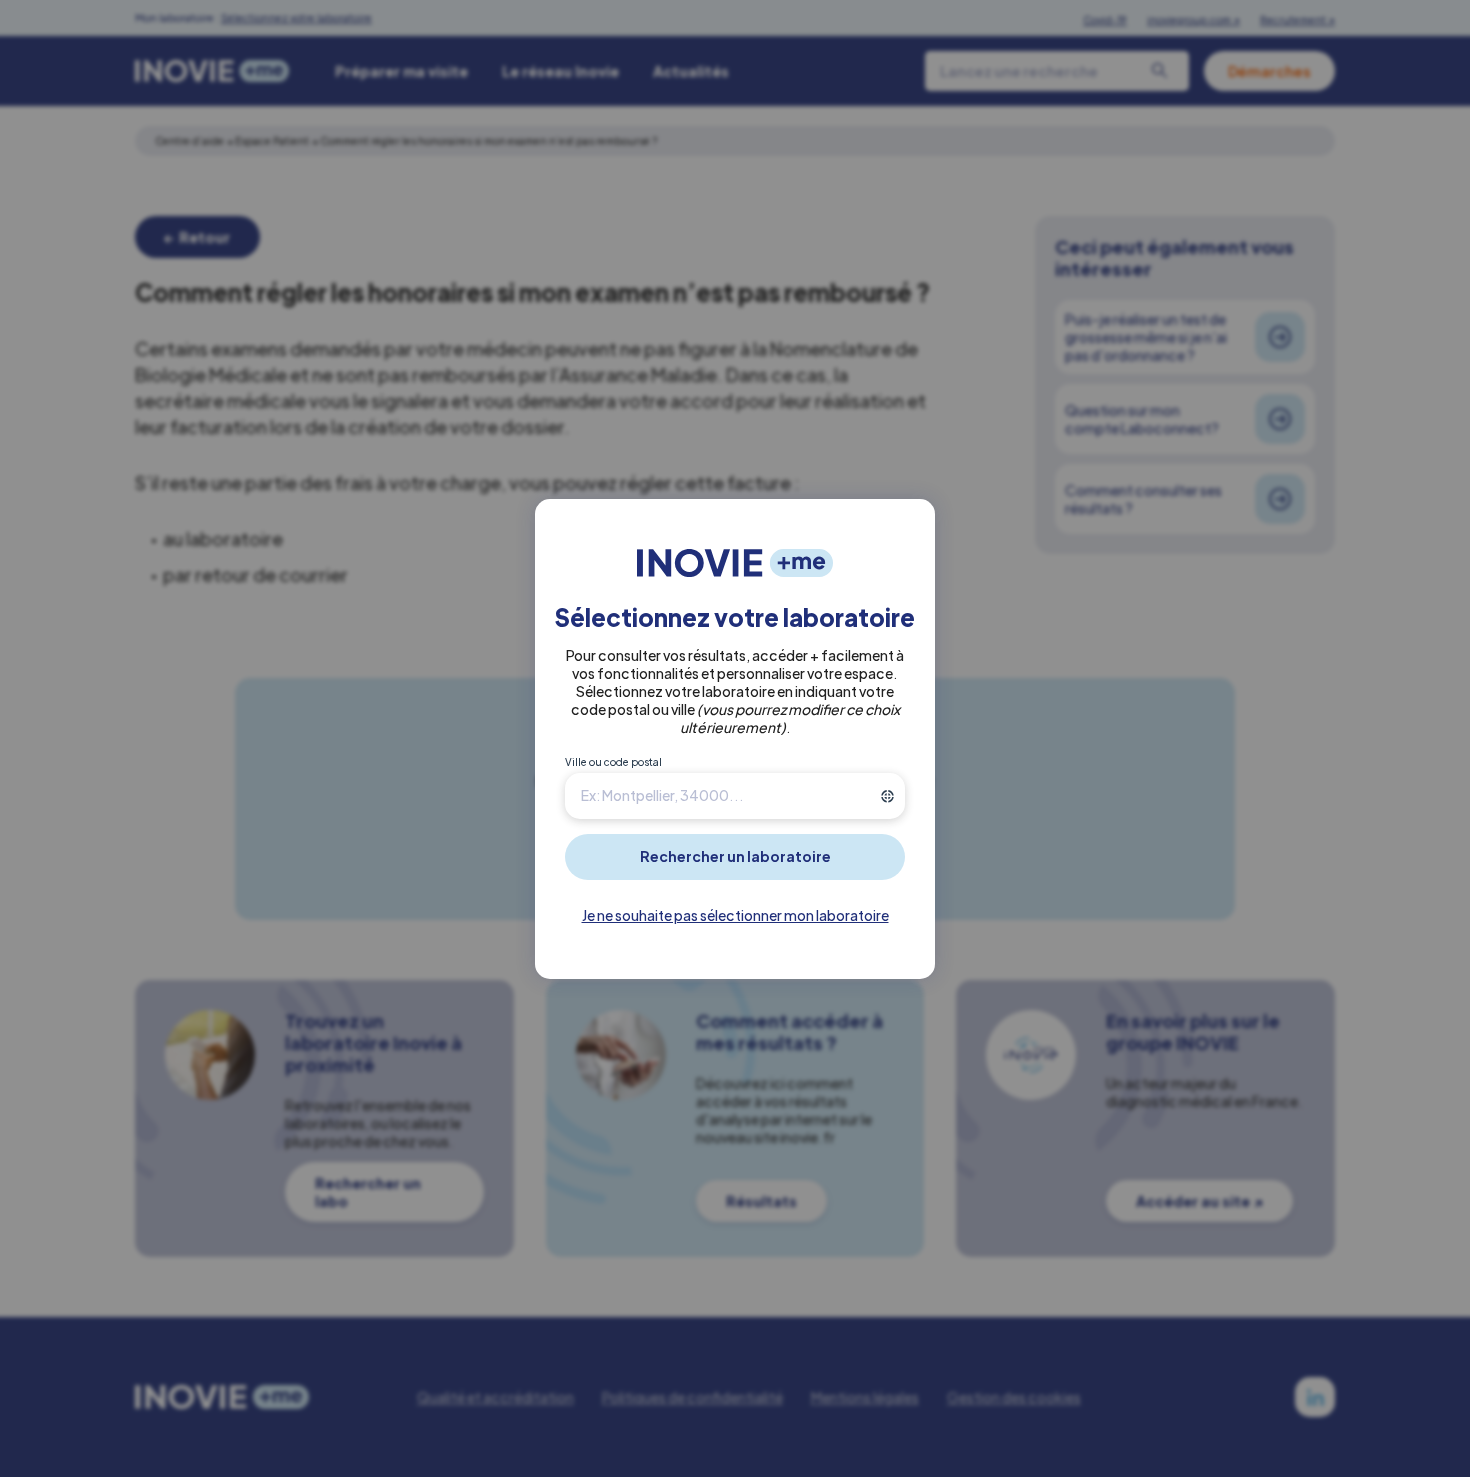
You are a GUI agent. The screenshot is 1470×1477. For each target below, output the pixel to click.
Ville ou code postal (613, 762)
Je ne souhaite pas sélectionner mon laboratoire (735, 915)
